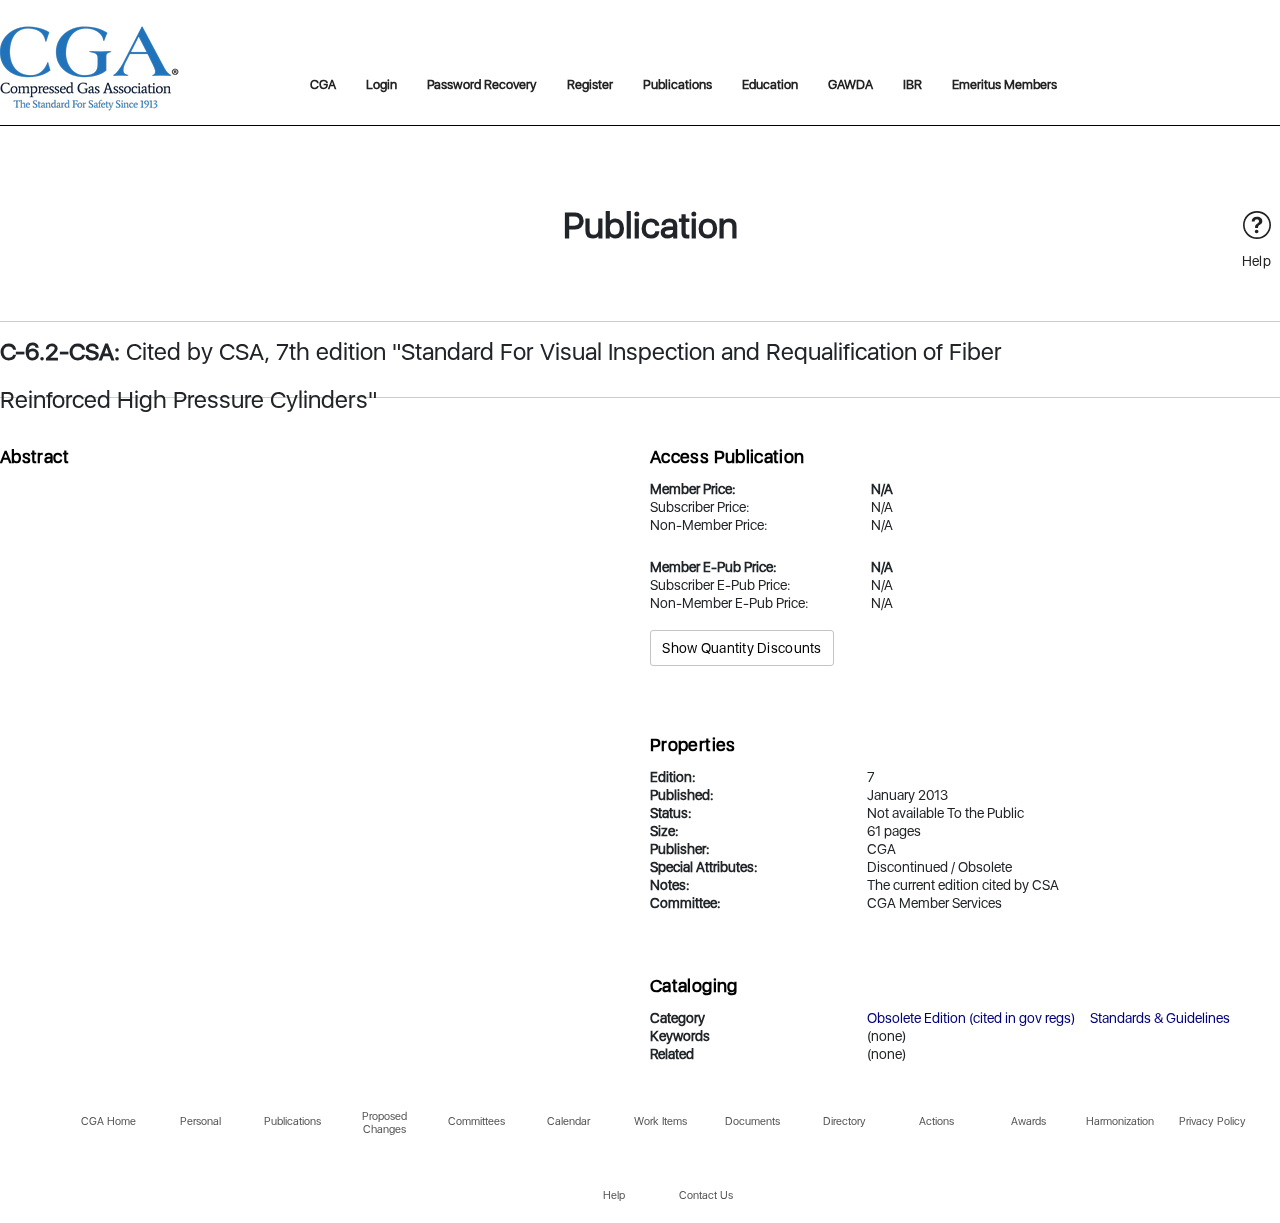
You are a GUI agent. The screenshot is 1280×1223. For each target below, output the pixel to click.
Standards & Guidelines (1160, 1018)
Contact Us (706, 1195)
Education (770, 84)
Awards (1028, 1121)
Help (614, 1195)
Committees (476, 1121)
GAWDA (850, 84)
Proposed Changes (384, 1123)
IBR (912, 84)
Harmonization (1120, 1121)
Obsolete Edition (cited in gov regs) (971, 1018)
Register (590, 84)
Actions (936, 1121)
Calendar (568, 1121)
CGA (323, 84)
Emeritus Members (1004, 84)
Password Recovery (482, 84)
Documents (752, 1121)
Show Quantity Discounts (741, 648)
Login (381, 84)
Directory (844, 1121)
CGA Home (108, 1121)
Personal (200, 1121)
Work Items (660, 1121)
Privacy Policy (1212, 1121)
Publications (677, 84)
